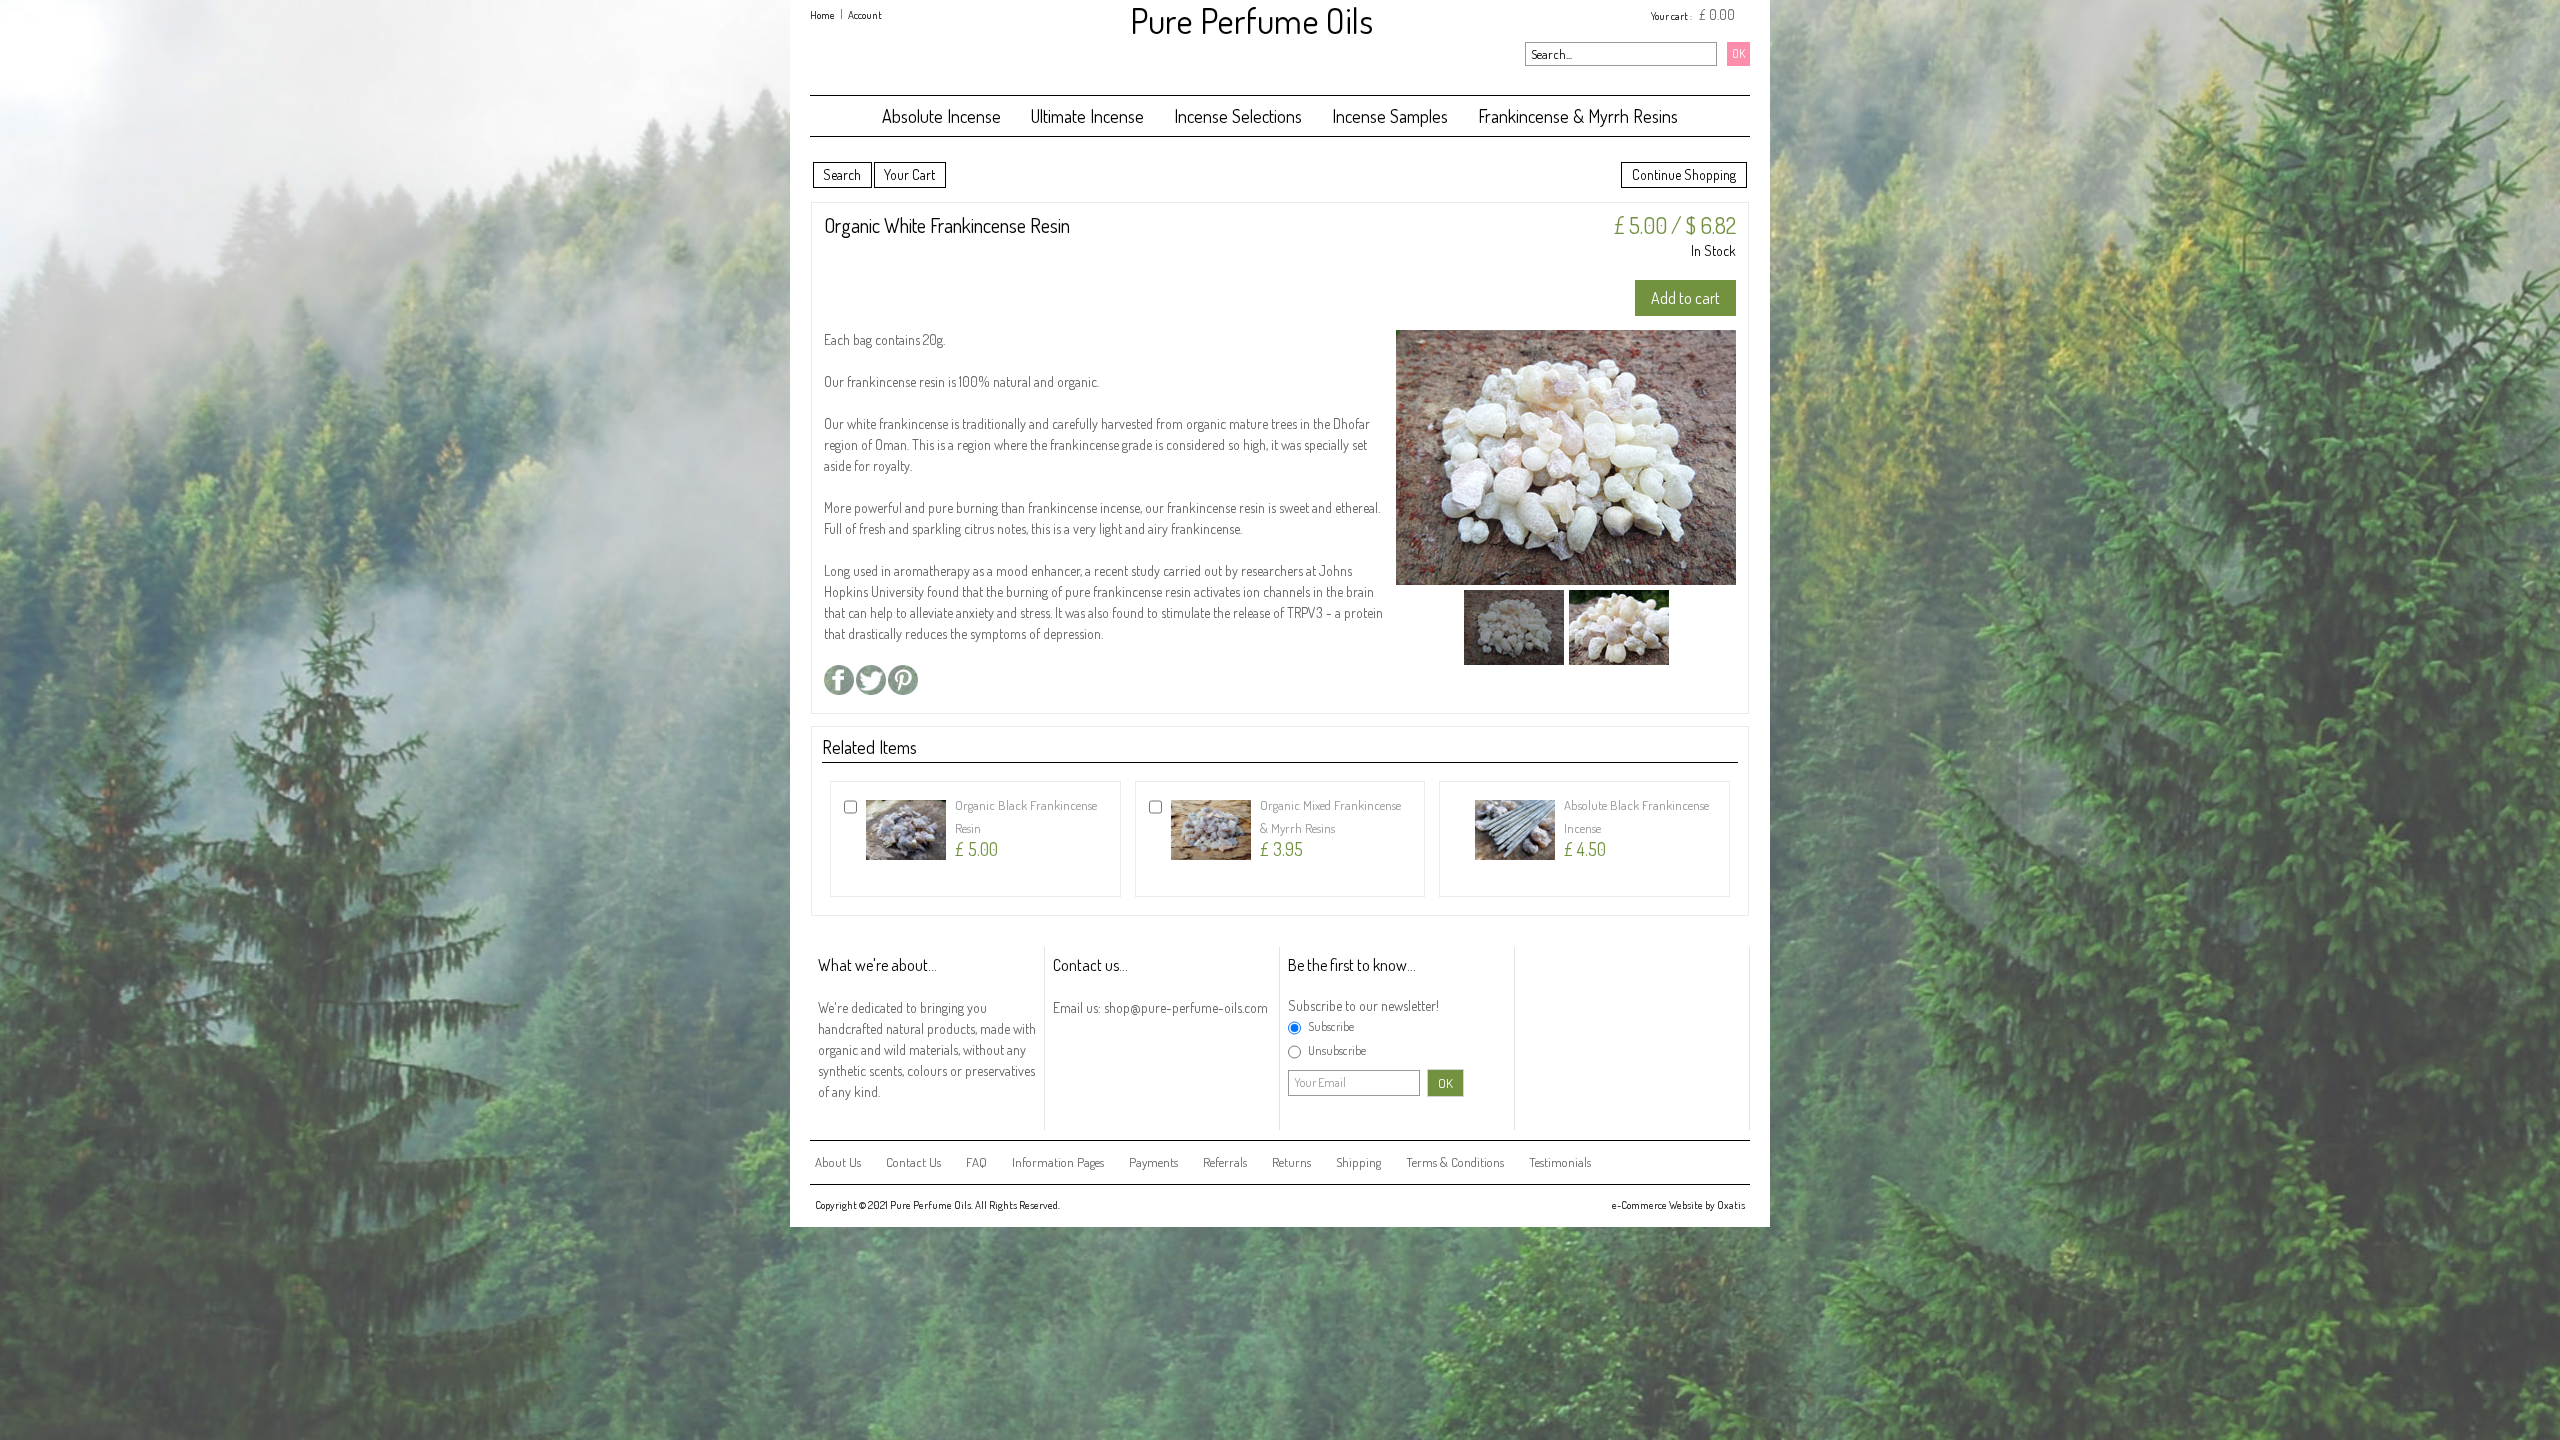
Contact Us (913, 1162)
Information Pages (1058, 1162)
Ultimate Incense (1087, 116)
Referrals (1225, 1162)
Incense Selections (1238, 116)
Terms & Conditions (1455, 1162)
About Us (838, 1162)
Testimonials (1560, 1162)
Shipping (1358, 1162)
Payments (1153, 1162)
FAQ (976, 1162)
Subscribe (1331, 1026)
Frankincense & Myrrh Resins (1578, 116)
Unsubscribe (1337, 1050)
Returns (1291, 1162)
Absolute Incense (941, 116)
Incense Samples (1390, 116)
